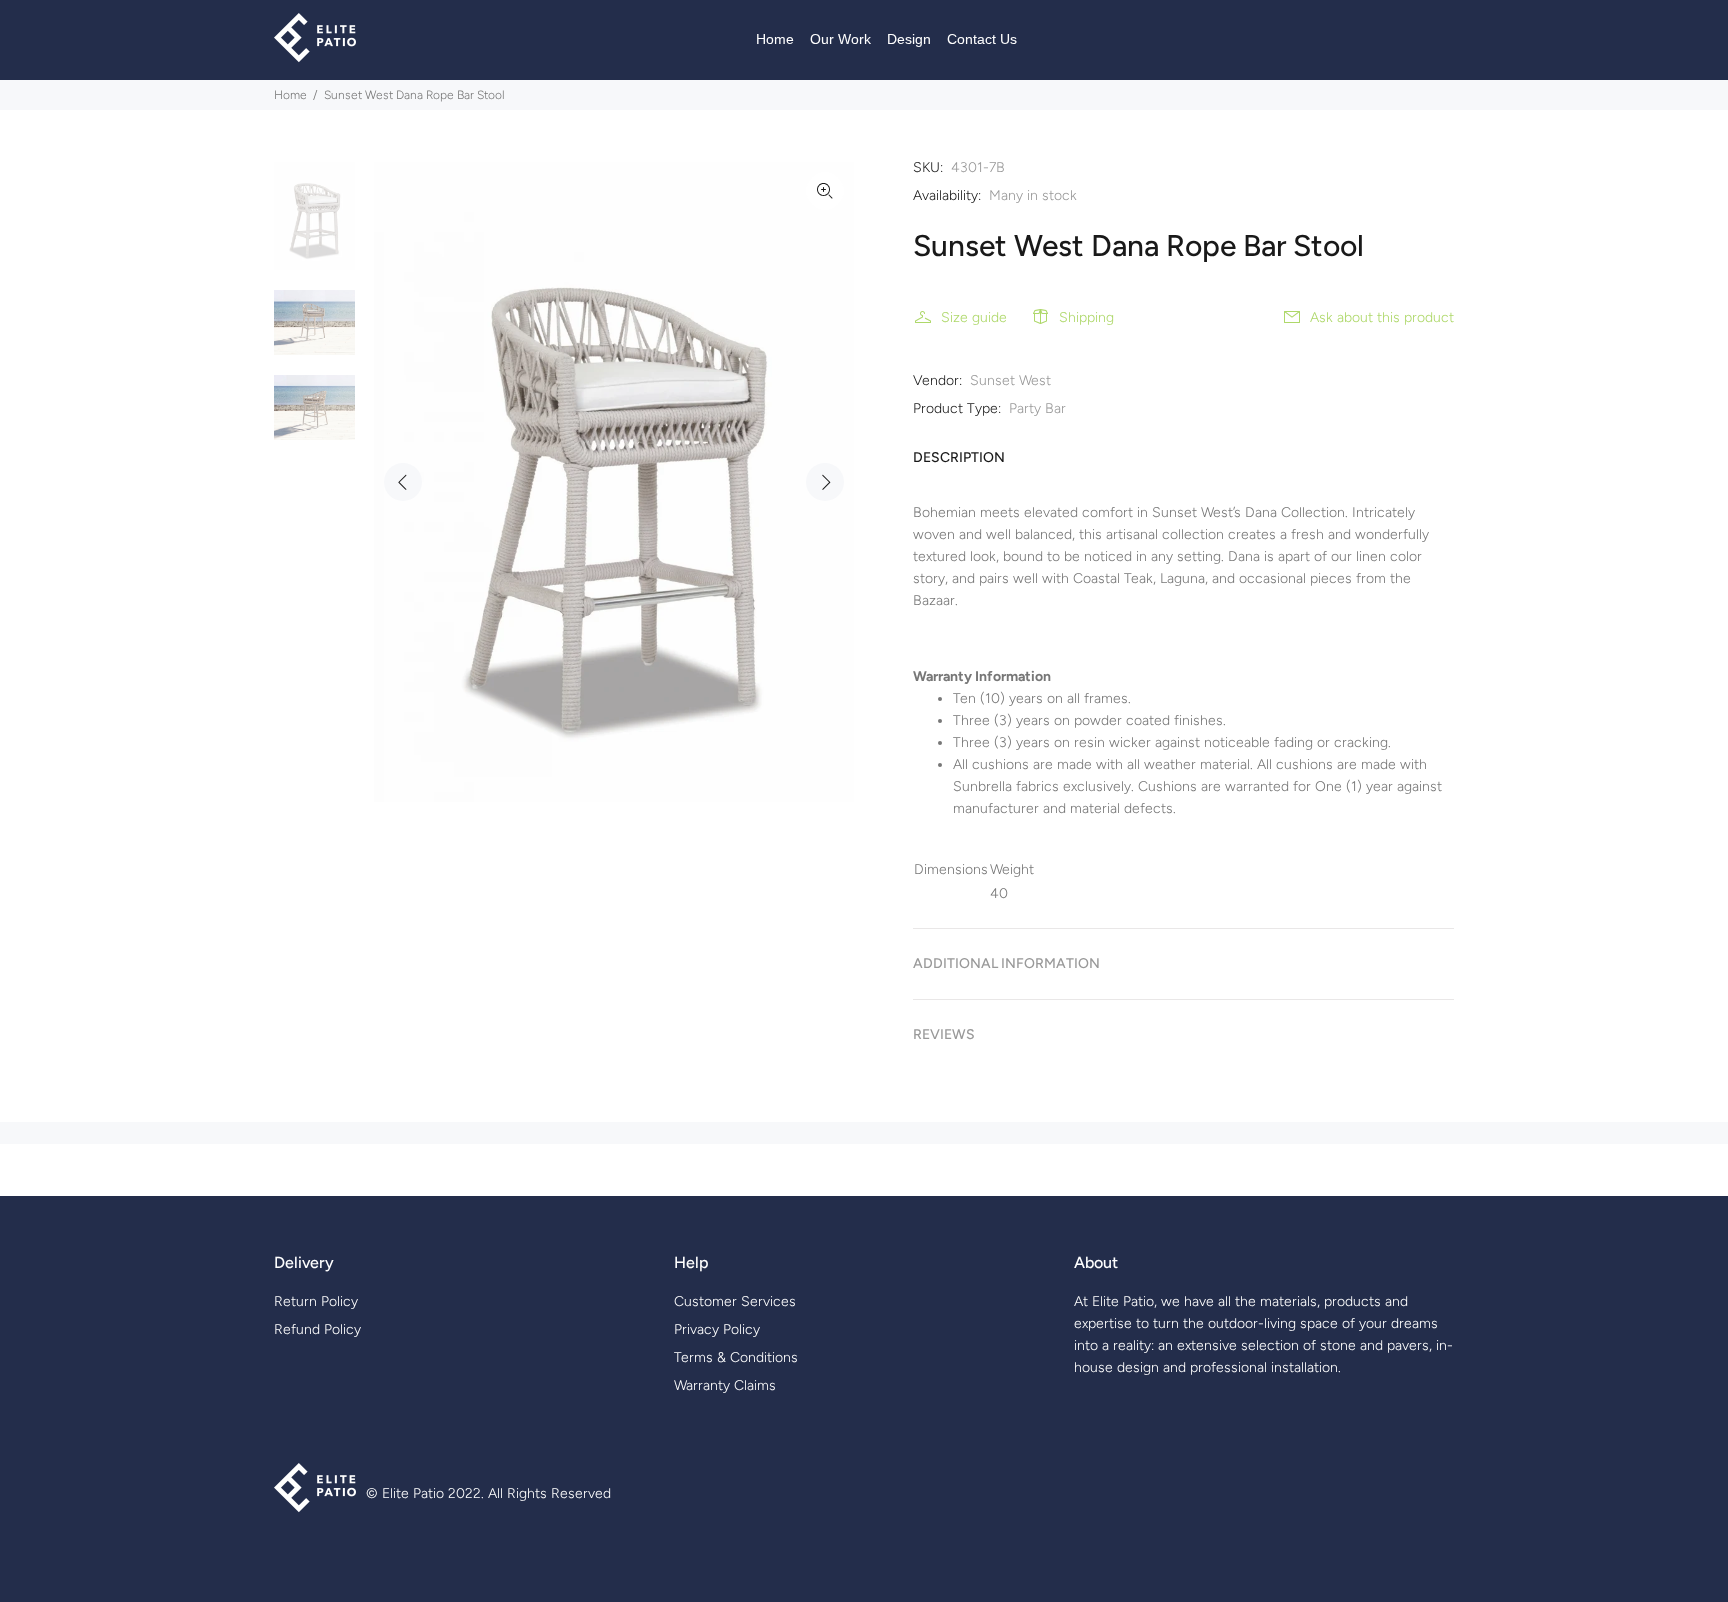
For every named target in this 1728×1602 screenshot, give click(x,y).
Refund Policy (317, 1329)
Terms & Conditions (736, 1357)
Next (825, 482)
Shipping (1086, 317)
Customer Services (735, 1301)
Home (290, 95)
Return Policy (316, 1301)
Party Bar (1037, 408)
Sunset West (1010, 380)
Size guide (974, 317)
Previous (403, 482)
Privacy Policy (717, 1329)
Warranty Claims (725, 1385)
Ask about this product (1382, 317)
